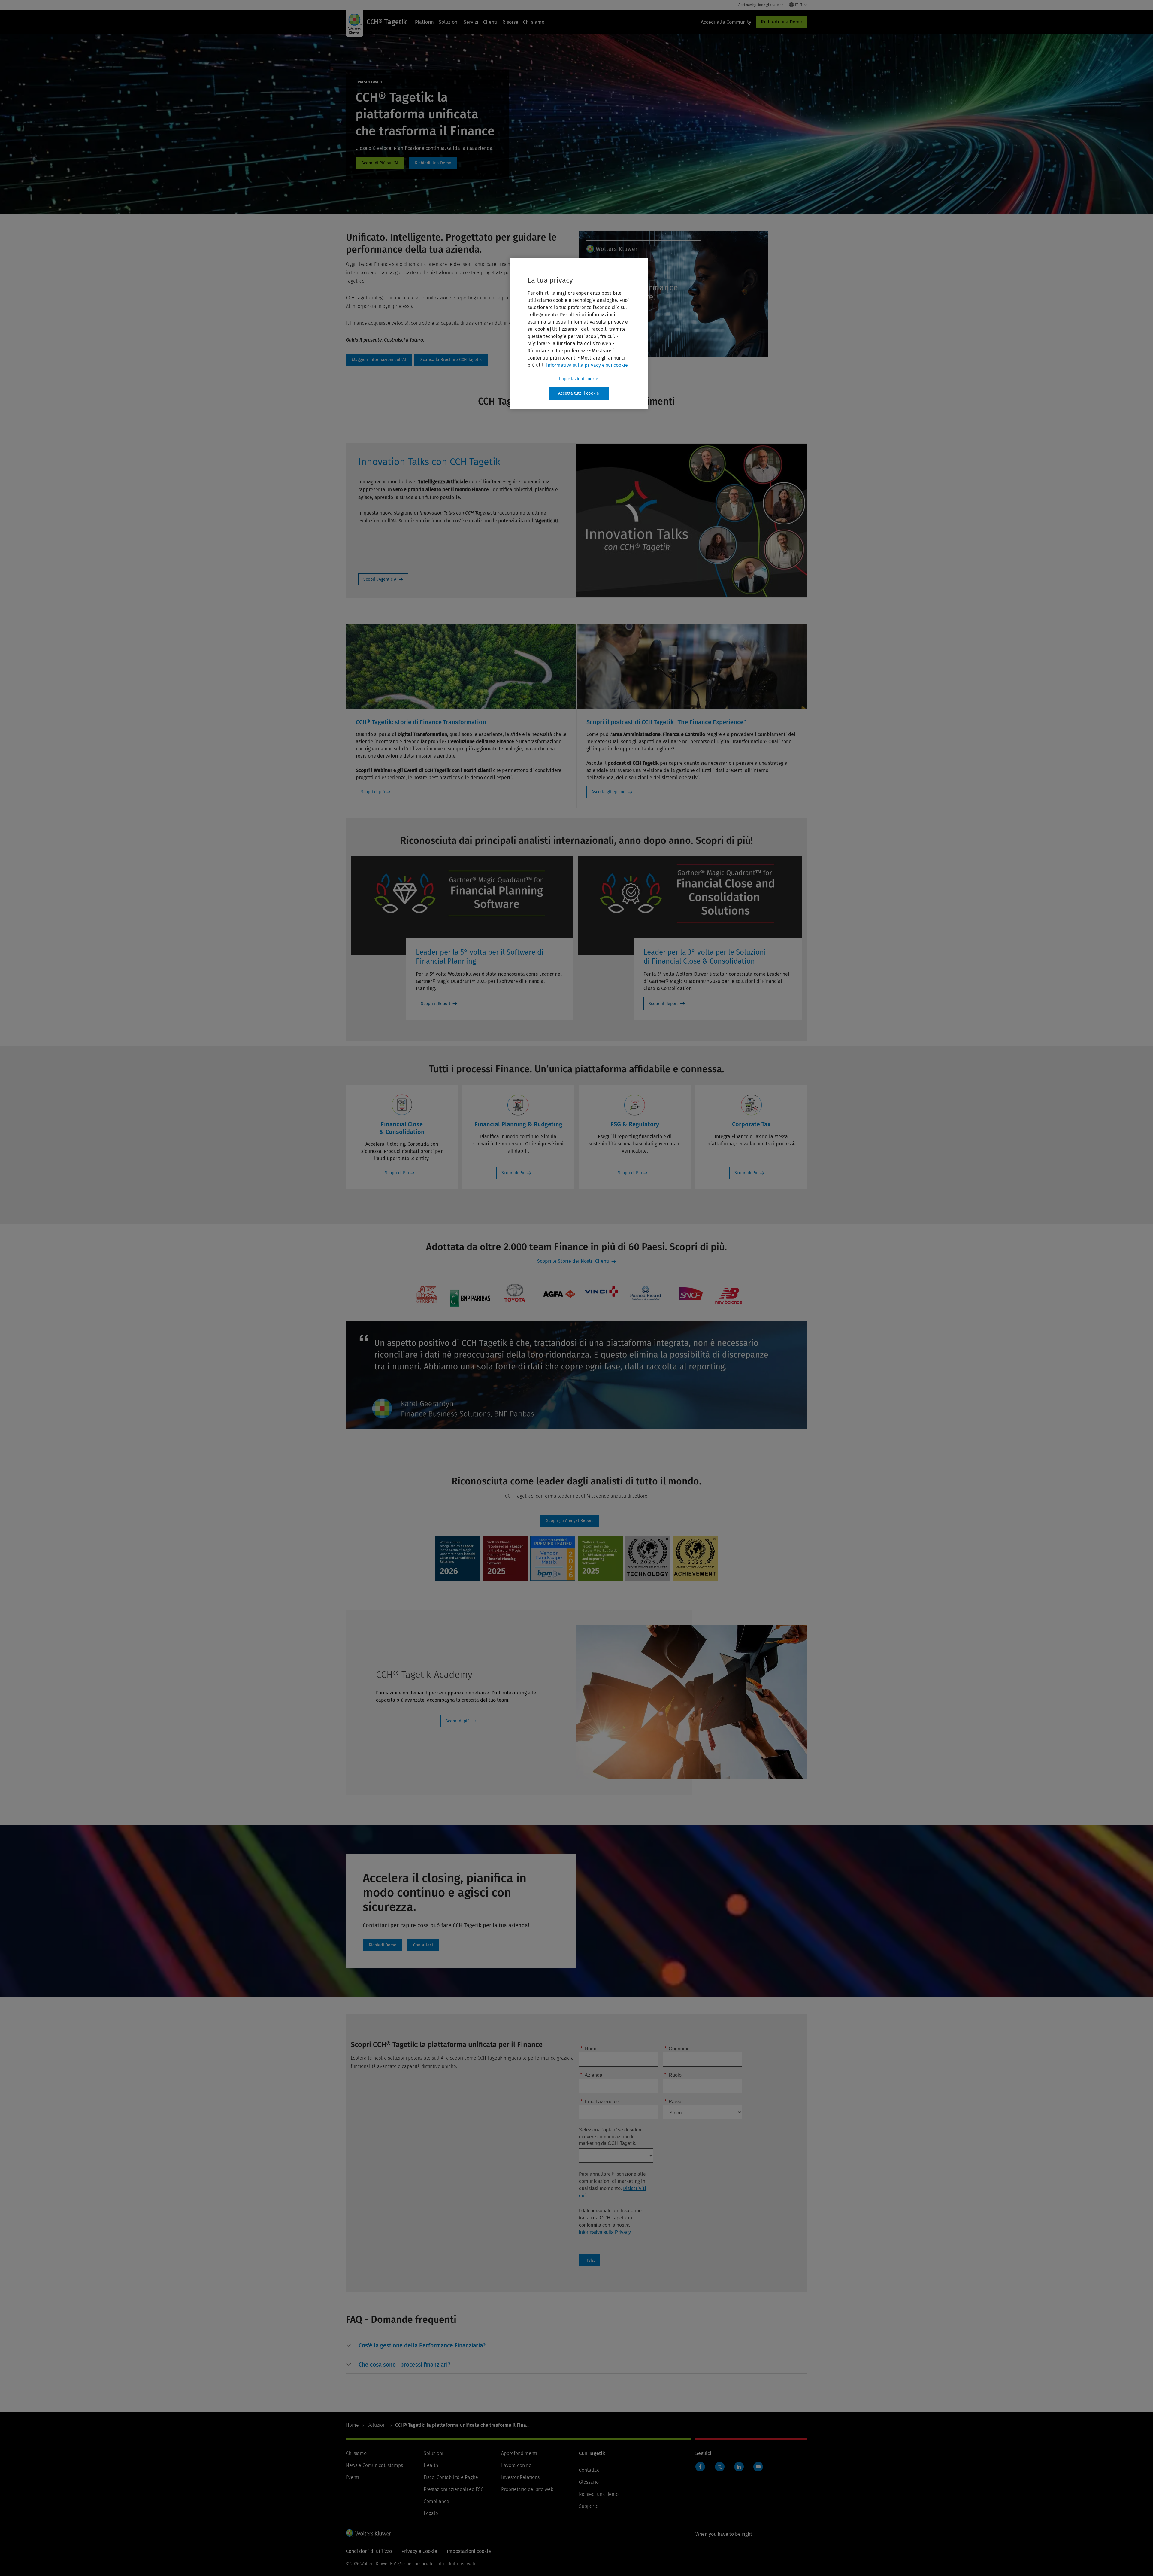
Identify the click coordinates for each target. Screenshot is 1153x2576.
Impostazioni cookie (578, 379)
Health (431, 2465)
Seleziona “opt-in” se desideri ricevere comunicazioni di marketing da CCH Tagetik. (610, 2137)
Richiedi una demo (599, 2494)
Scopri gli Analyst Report (570, 1521)
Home (352, 2425)
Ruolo (673, 2075)
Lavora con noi (517, 2465)
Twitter (720, 2467)
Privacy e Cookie (419, 2551)
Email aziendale (600, 2101)
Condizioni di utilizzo (369, 2551)
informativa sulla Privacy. (605, 2232)
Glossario (589, 2482)
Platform (424, 22)
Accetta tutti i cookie (579, 393)
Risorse (510, 22)
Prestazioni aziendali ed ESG (454, 2489)
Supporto (589, 2506)
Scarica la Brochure (451, 360)
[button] (422, 2346)
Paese (673, 2101)
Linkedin (739, 2467)
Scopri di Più (397, 1173)
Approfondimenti (519, 2453)
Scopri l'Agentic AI (380, 579)
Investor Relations (520, 2477)
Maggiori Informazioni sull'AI (379, 360)
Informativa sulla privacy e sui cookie (587, 365)
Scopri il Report (436, 1004)
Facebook (700, 2467)
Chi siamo (534, 22)
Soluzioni (449, 22)
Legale (431, 2513)
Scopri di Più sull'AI (380, 163)
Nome (589, 2048)
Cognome (677, 2048)
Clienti (490, 22)
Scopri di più (373, 792)
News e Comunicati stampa (375, 2465)
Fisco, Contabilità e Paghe (451, 2477)
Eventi (352, 2477)
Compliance (436, 2501)
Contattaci (423, 1945)
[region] (579, 334)
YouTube (758, 2467)
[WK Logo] (368, 2533)
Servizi (471, 22)
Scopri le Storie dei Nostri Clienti (573, 1261)
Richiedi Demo (433, 163)
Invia (589, 2260)
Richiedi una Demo (782, 22)
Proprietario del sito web (527, 2489)
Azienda (591, 2075)
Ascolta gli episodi (609, 792)
